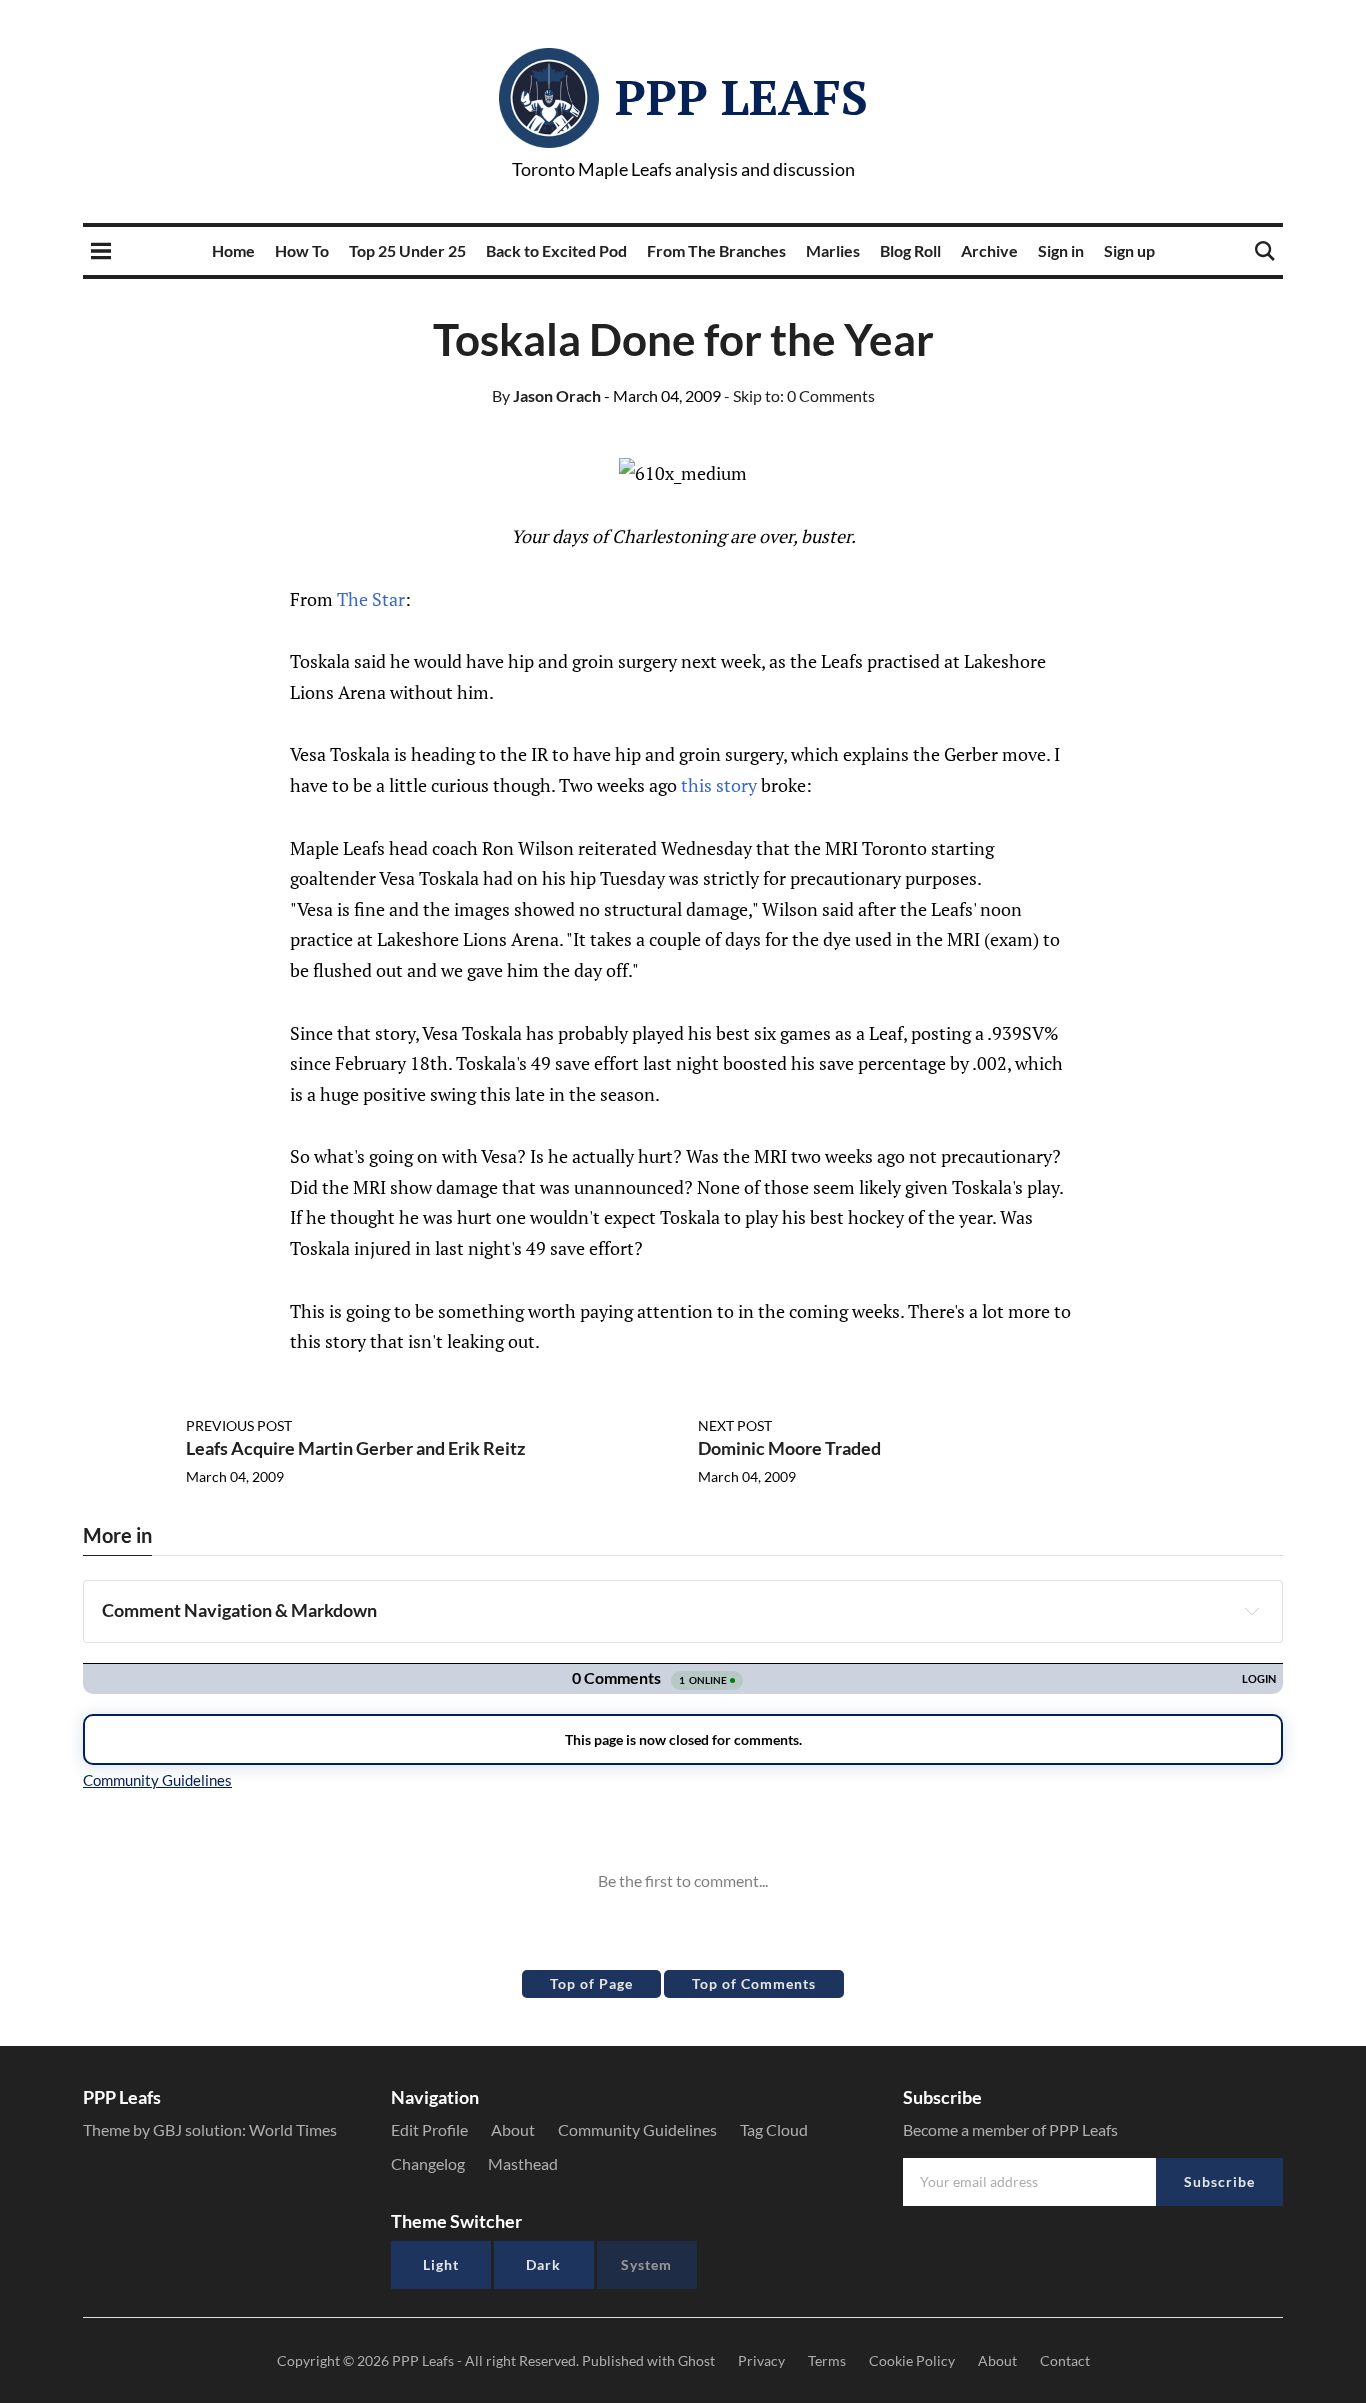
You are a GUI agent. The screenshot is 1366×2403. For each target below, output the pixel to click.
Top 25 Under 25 (407, 250)
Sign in (1061, 250)
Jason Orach (546, 395)
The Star (371, 599)
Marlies (833, 250)
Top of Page (591, 1983)
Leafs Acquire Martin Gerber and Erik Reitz (355, 1448)
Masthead (523, 2163)
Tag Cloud (774, 2129)
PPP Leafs (741, 97)
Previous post (239, 1425)
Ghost (696, 2360)
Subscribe (1219, 2181)
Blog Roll (910, 250)
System (646, 2264)
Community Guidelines (637, 2129)
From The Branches (716, 250)
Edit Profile (429, 2129)
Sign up (1129, 250)
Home (233, 250)
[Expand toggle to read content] (1252, 1611)
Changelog (428, 2163)
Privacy (761, 2360)
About (513, 2129)
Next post (735, 1425)
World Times (293, 2129)
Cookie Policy (912, 2360)
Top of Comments (754, 1983)
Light (441, 2264)
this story (719, 785)
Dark (543, 2264)
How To (302, 250)
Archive (989, 250)
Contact (1065, 2360)
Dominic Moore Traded (789, 1448)
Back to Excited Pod (556, 250)
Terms (827, 2360)
